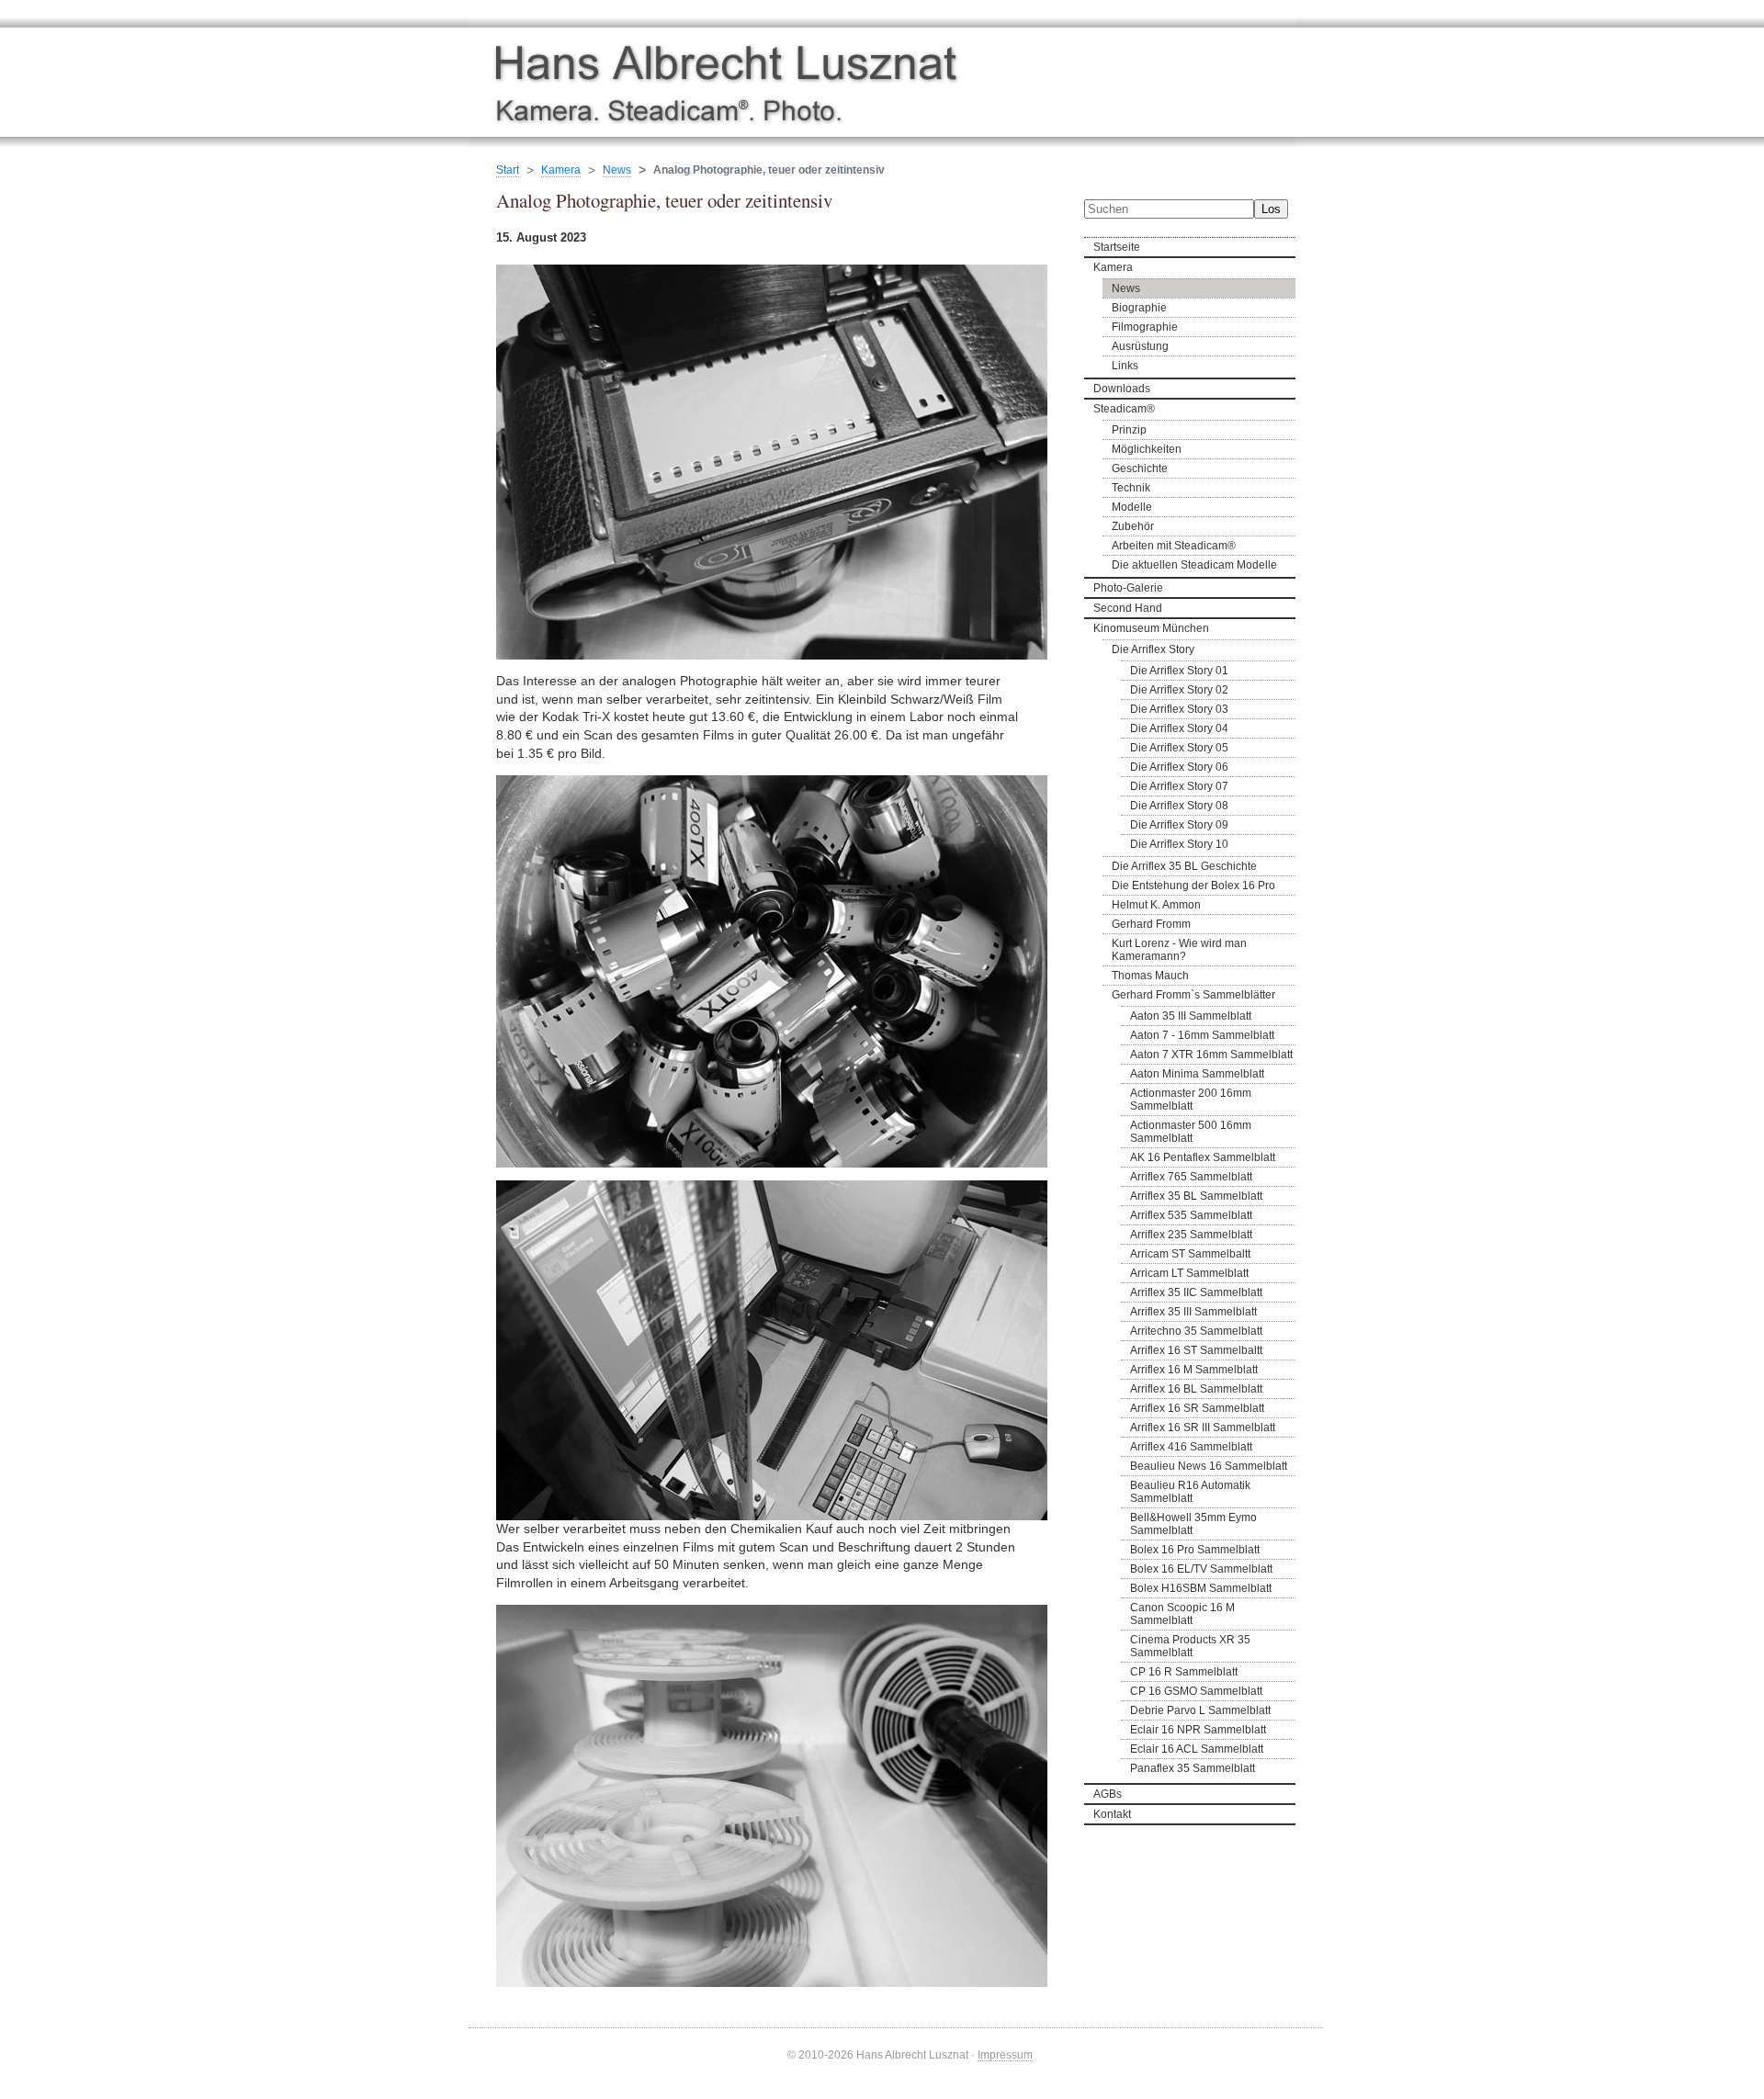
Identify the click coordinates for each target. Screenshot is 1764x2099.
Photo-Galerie (1128, 588)
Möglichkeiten (1147, 449)
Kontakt (1112, 1814)
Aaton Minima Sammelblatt (1197, 1074)
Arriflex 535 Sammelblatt (1191, 1215)
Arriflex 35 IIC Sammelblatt (1196, 1292)
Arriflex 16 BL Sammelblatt (1196, 1389)
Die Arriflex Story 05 (1179, 748)
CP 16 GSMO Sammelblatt (1196, 1691)
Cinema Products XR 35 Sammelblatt (1190, 1646)
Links (1125, 366)
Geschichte (1140, 468)
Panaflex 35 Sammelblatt (1193, 1768)
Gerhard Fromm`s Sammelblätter (1193, 995)
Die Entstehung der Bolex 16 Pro (1193, 886)
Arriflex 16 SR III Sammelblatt (1203, 1428)
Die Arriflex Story (1153, 649)
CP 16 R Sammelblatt (1184, 1672)
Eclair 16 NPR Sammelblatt (1198, 1730)
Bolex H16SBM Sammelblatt (1201, 1588)
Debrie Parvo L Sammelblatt (1200, 1710)
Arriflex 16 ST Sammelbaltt (1196, 1350)
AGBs (1108, 1794)
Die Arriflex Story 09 (1179, 825)
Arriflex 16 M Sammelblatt (1194, 1370)
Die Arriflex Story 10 (1179, 844)
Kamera (1113, 267)
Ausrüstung (1140, 346)
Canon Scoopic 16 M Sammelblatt (1182, 1614)
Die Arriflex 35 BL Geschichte (1184, 866)
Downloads (1122, 389)
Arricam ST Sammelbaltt (1190, 1254)
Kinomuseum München (1151, 628)
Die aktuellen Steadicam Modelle (1194, 565)
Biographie (1139, 308)
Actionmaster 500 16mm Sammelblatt (1191, 1132)
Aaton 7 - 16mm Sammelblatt (1202, 1035)
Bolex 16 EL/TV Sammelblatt (1201, 1569)
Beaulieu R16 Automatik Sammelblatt (1190, 1492)
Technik (1131, 488)
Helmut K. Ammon (1156, 905)
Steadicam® (1124, 409)
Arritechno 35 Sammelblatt (1196, 1331)
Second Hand (1128, 608)
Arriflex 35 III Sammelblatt (1193, 1312)
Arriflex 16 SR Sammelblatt (1197, 1408)
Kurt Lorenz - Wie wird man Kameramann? (1179, 950)
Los (1271, 209)
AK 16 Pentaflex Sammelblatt (1203, 1157)
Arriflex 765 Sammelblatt (1191, 1177)
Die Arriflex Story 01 (1179, 671)
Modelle (1132, 507)
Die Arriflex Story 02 (1179, 690)
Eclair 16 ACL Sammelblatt (1197, 1749)
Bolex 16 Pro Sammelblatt (1195, 1550)
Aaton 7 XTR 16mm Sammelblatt (1211, 1055)
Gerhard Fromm (1151, 924)
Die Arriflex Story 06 (1179, 767)
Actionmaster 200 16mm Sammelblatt (1191, 1100)
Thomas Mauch (1150, 976)
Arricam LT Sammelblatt (1189, 1273)
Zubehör (1133, 526)
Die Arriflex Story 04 (1179, 728)
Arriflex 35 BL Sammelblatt (1196, 1196)
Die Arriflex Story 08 (1179, 806)
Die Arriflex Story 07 (1179, 786)
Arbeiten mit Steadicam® (1174, 546)
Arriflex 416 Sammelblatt (1191, 1447)
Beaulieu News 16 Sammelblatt (1209, 1466)
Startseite (1117, 247)
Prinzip (1129, 430)
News (1126, 288)
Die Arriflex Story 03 (1179, 709)
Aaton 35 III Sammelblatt (1191, 1016)
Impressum (1005, 2054)
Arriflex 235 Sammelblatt (1191, 1235)
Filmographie (1145, 327)
